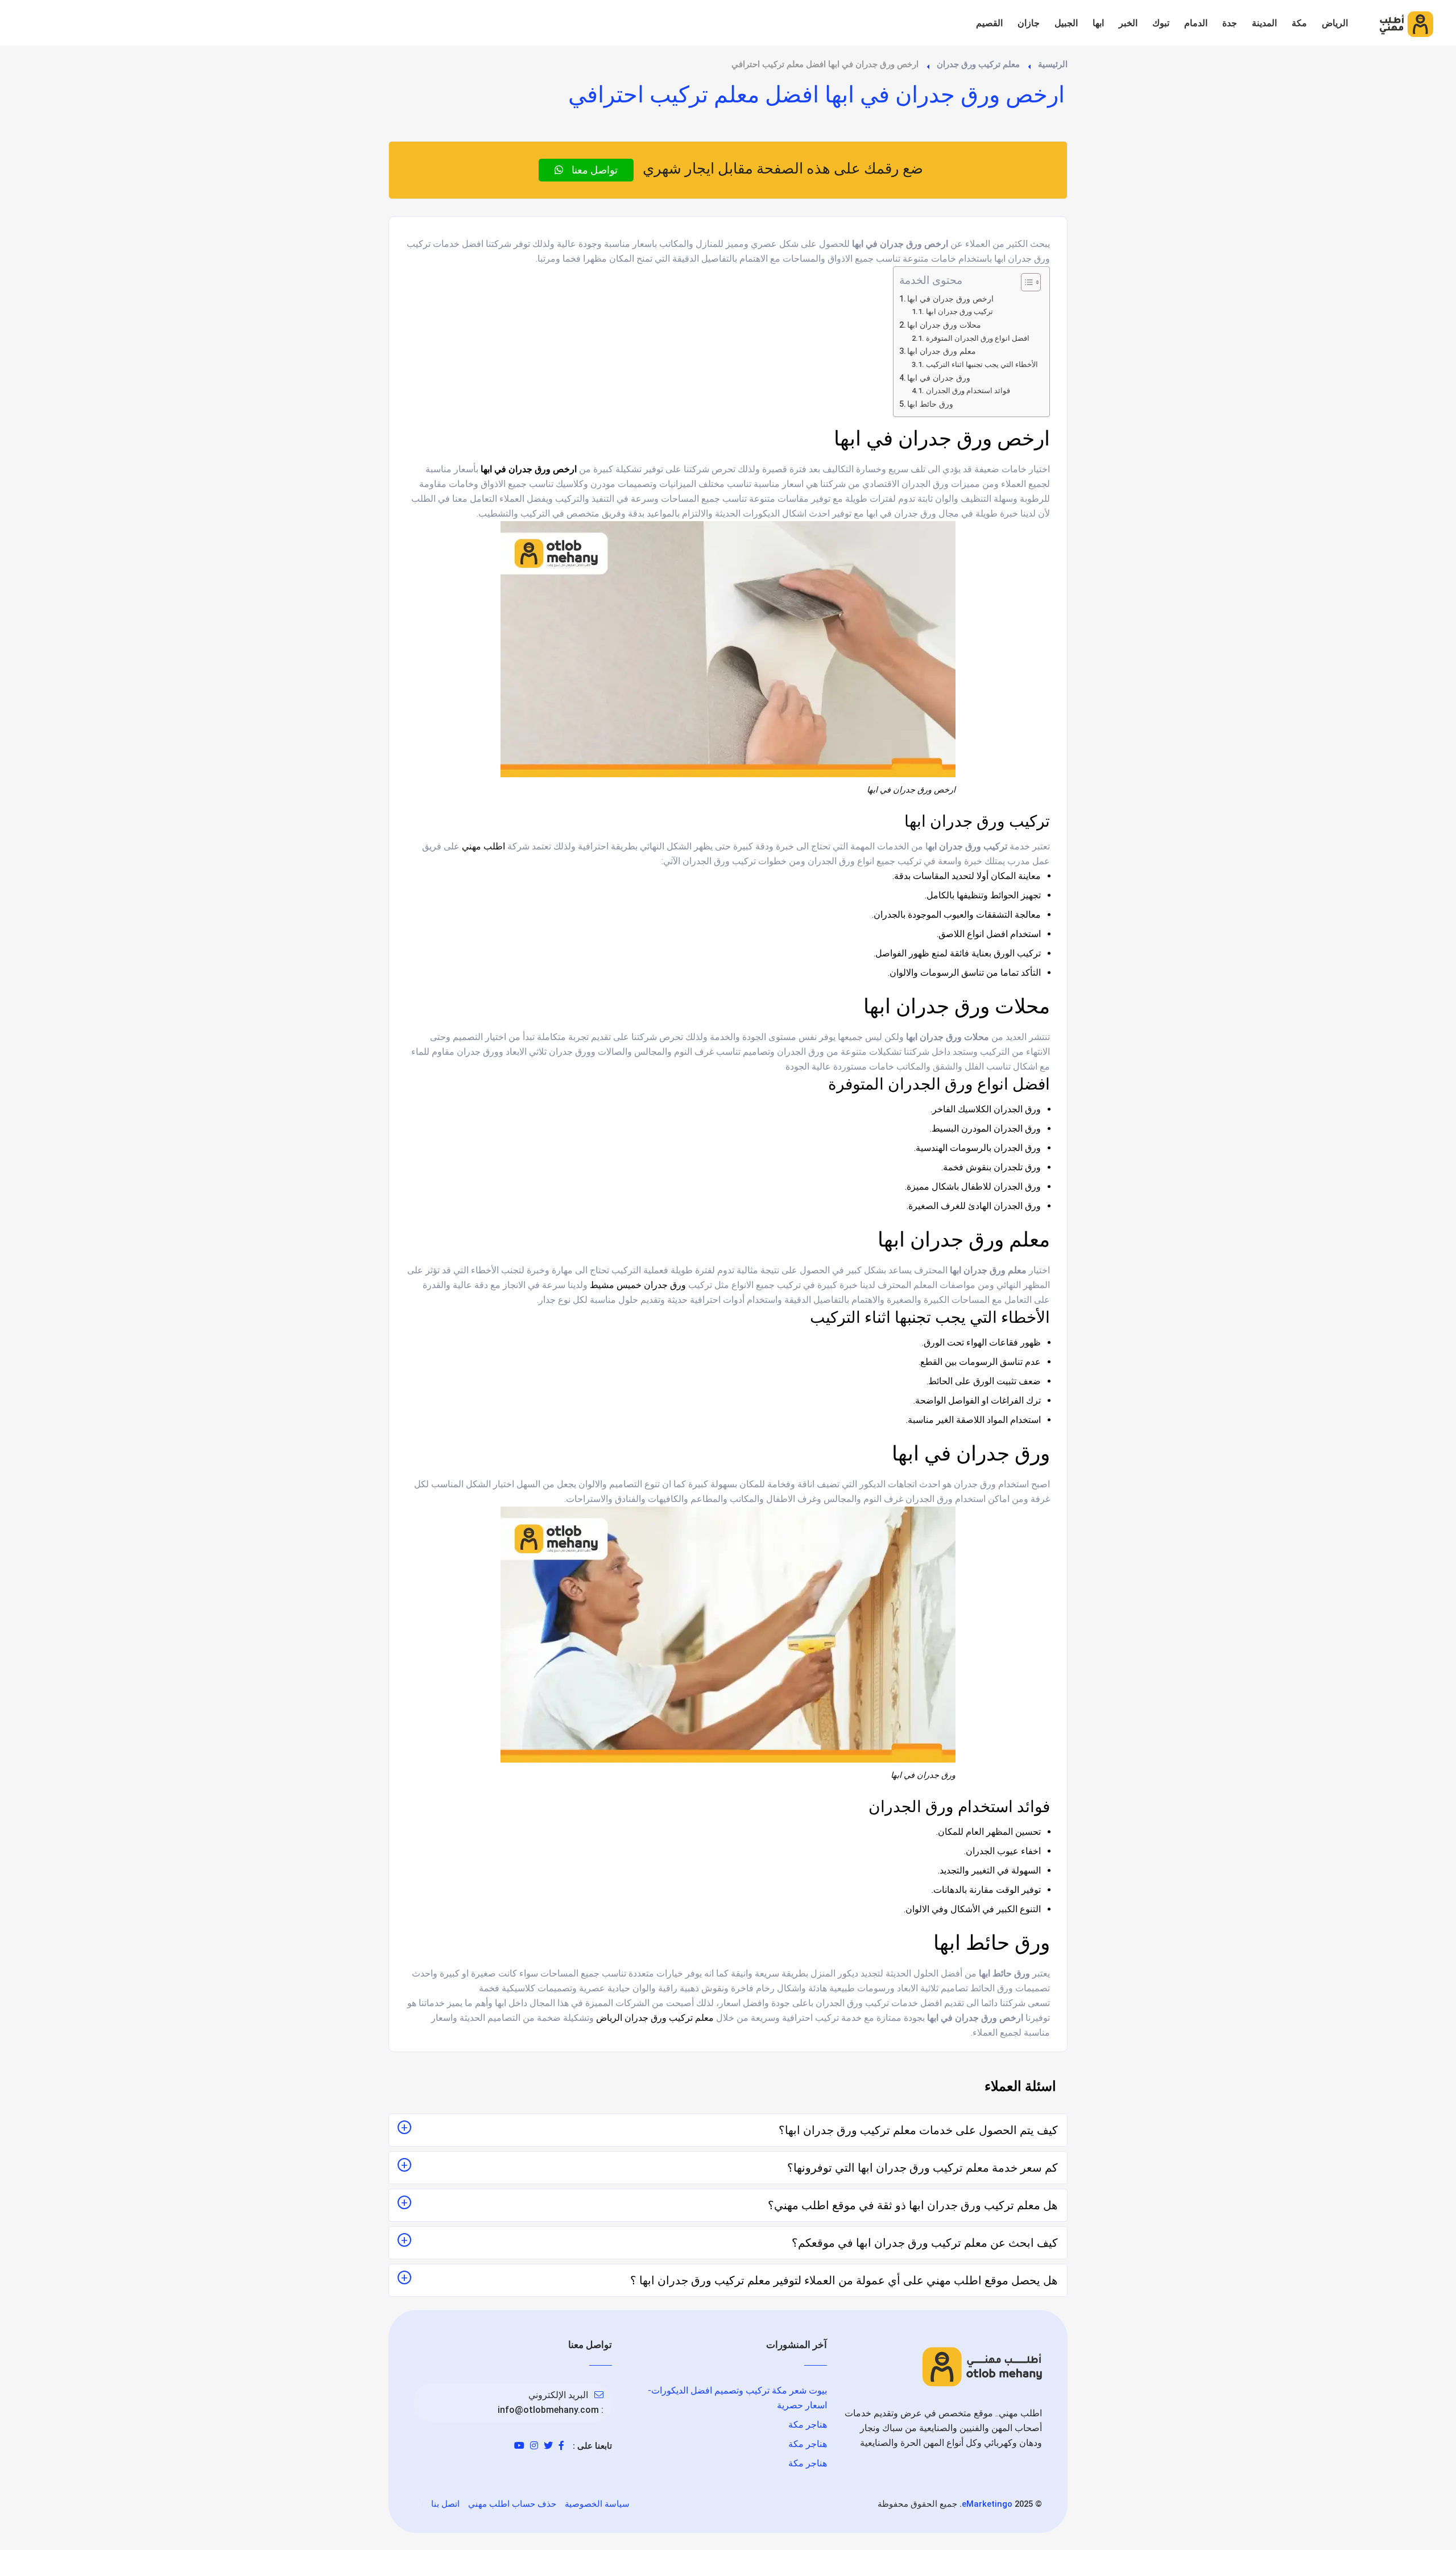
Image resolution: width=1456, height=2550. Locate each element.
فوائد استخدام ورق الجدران (968, 391)
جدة (1230, 23)
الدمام (1196, 23)
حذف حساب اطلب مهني (512, 2504)
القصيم (989, 23)
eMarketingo (987, 2504)
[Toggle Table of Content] (1025, 282)
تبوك (1161, 23)
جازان (1029, 23)
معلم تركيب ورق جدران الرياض (655, 2018)
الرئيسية (1053, 64)
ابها (1098, 23)
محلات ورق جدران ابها (944, 325)
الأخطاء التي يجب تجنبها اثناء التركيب (982, 364)
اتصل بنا (445, 2504)
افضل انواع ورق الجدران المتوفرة (978, 338)
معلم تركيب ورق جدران (978, 64)
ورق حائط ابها (930, 404)
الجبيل (1066, 23)
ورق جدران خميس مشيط (638, 1285)
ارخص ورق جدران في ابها (950, 299)
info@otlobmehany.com (548, 2410)
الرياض (1335, 23)
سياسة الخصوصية (597, 2504)
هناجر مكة (808, 2425)
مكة (1299, 23)
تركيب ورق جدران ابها (959, 311)
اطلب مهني (483, 846)
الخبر (1128, 23)
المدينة (1264, 23)
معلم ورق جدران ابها (942, 351)
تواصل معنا (593, 170)
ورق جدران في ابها (939, 378)
